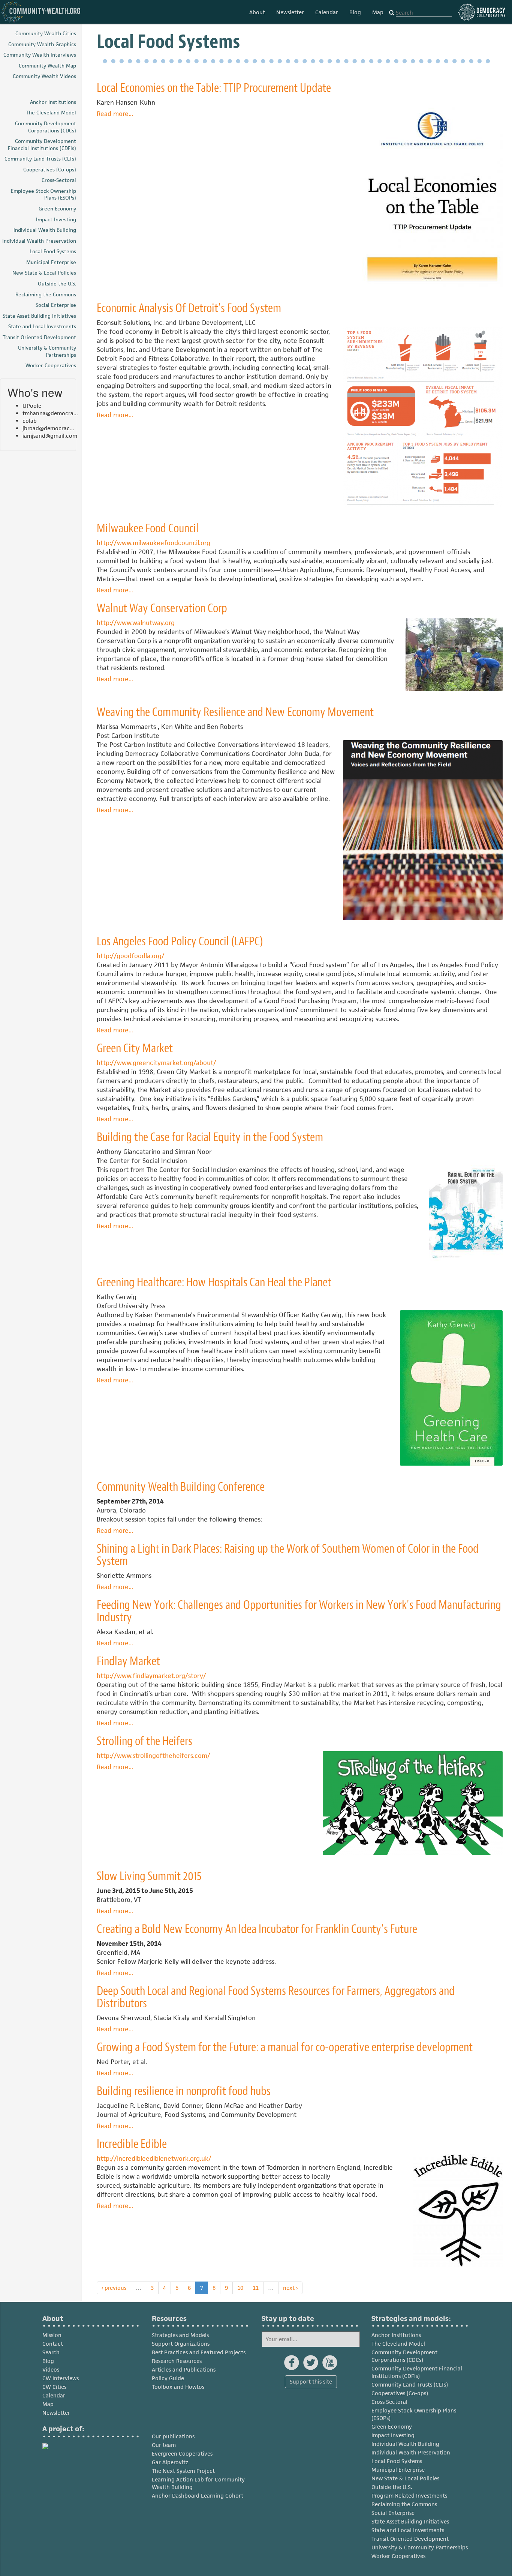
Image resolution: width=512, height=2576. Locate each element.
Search (51, 2352)
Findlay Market (128, 1661)
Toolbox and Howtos (178, 2387)
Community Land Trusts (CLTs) (410, 2384)
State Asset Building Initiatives (410, 2521)
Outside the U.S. (392, 2487)
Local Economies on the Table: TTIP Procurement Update (214, 88)
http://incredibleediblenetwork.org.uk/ (154, 2158)
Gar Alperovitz (170, 2462)
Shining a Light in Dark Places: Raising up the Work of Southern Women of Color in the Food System (288, 1555)
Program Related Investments (409, 2496)
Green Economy (392, 2427)
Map (378, 12)
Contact (53, 2344)
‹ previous (114, 2288)
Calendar (327, 12)
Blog (355, 12)
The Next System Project (183, 2471)
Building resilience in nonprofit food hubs (184, 2091)
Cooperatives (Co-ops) (400, 2393)
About (257, 12)
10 (240, 2288)
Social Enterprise (393, 2513)
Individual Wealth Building (405, 2444)
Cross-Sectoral (389, 2402)
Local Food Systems (397, 2461)
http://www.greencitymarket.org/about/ (156, 1063)
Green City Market (135, 1048)
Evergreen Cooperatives (182, 2454)
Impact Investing (393, 2435)
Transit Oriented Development (410, 2539)
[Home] (41, 12)
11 (256, 2288)
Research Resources (177, 2361)
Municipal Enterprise (398, 2470)
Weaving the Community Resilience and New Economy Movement (235, 712)
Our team (164, 2445)
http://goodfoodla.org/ (131, 956)
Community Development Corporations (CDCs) (404, 2356)
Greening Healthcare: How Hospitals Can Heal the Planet (214, 1282)
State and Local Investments (408, 2530)
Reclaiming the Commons (404, 2504)
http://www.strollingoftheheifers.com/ (153, 1756)
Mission (52, 2335)
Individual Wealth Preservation (411, 2452)
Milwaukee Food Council (148, 528)
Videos (51, 2369)
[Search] (392, 13)
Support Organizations (181, 2344)
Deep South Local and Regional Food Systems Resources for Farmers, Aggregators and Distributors (276, 1997)
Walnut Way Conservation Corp (162, 608)
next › (290, 2288)
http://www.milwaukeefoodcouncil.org (153, 543)
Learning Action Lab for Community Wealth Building (198, 2483)
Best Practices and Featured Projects (199, 2352)
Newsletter (290, 12)
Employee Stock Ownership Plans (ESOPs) (414, 2414)
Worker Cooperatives (398, 2556)
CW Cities (54, 2387)
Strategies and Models (180, 2335)
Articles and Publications (184, 2369)
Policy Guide (168, 2378)
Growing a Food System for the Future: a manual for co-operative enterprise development (285, 2047)
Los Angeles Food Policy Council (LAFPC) (180, 941)
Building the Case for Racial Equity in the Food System (210, 1137)
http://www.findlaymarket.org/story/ (151, 1676)
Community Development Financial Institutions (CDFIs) (417, 2372)
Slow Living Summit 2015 (149, 1876)
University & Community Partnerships (420, 2547)
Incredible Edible (132, 2144)
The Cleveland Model (398, 2344)
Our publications (173, 2436)
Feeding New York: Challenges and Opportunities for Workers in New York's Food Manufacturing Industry (299, 1611)
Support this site (311, 2381)
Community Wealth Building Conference (181, 1487)
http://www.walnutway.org (136, 623)
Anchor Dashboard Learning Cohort (198, 2496)
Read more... (115, 114)
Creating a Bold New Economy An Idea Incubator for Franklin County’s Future (257, 1929)
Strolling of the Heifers (144, 1741)
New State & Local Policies (405, 2478)
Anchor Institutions (396, 2335)
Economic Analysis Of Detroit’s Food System (189, 308)
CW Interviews (61, 2378)
